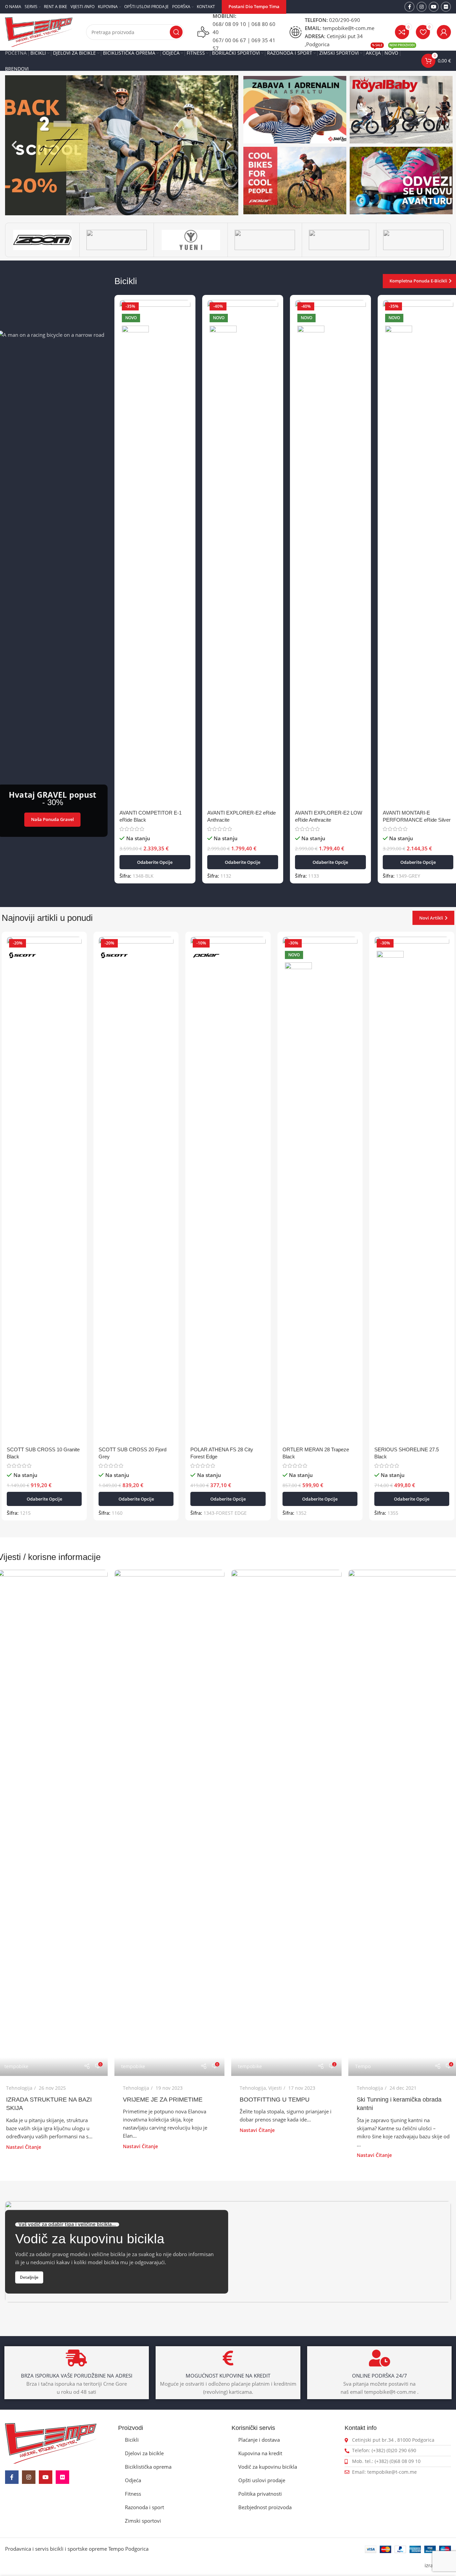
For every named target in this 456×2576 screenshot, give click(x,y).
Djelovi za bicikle (144, 2453)
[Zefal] (117, 240)
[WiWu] (339, 240)
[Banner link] (295, 110)
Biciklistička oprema (148, 2467)
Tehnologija (19, 2088)
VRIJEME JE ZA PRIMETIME (163, 2100)
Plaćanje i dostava (259, 2440)
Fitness (133, 2494)
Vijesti (275, 2088)
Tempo (363, 2066)
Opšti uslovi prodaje (262, 2480)
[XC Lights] (265, 240)
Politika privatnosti (260, 2494)
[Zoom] (42, 240)
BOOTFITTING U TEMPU (275, 2100)
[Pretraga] (176, 32)
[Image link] (51, 2443)
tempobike (16, 2066)
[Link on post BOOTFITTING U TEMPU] (286, 1823)
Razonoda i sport (144, 2507)
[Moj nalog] (444, 32)
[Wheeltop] (413, 240)
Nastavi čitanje (24, 2147)
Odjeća (133, 2480)
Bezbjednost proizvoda (265, 2507)
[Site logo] (39, 31)
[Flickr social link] (446, 7)
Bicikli (132, 2440)
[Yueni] (191, 240)
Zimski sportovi (143, 2521)
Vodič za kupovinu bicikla (268, 2467)
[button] (14, 145)
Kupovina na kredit (260, 2453)
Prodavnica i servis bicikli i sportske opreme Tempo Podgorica (77, 2549)
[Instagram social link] (422, 7)
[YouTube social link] (434, 7)
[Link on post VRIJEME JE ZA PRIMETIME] (169, 1823)
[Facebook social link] (409, 7)
